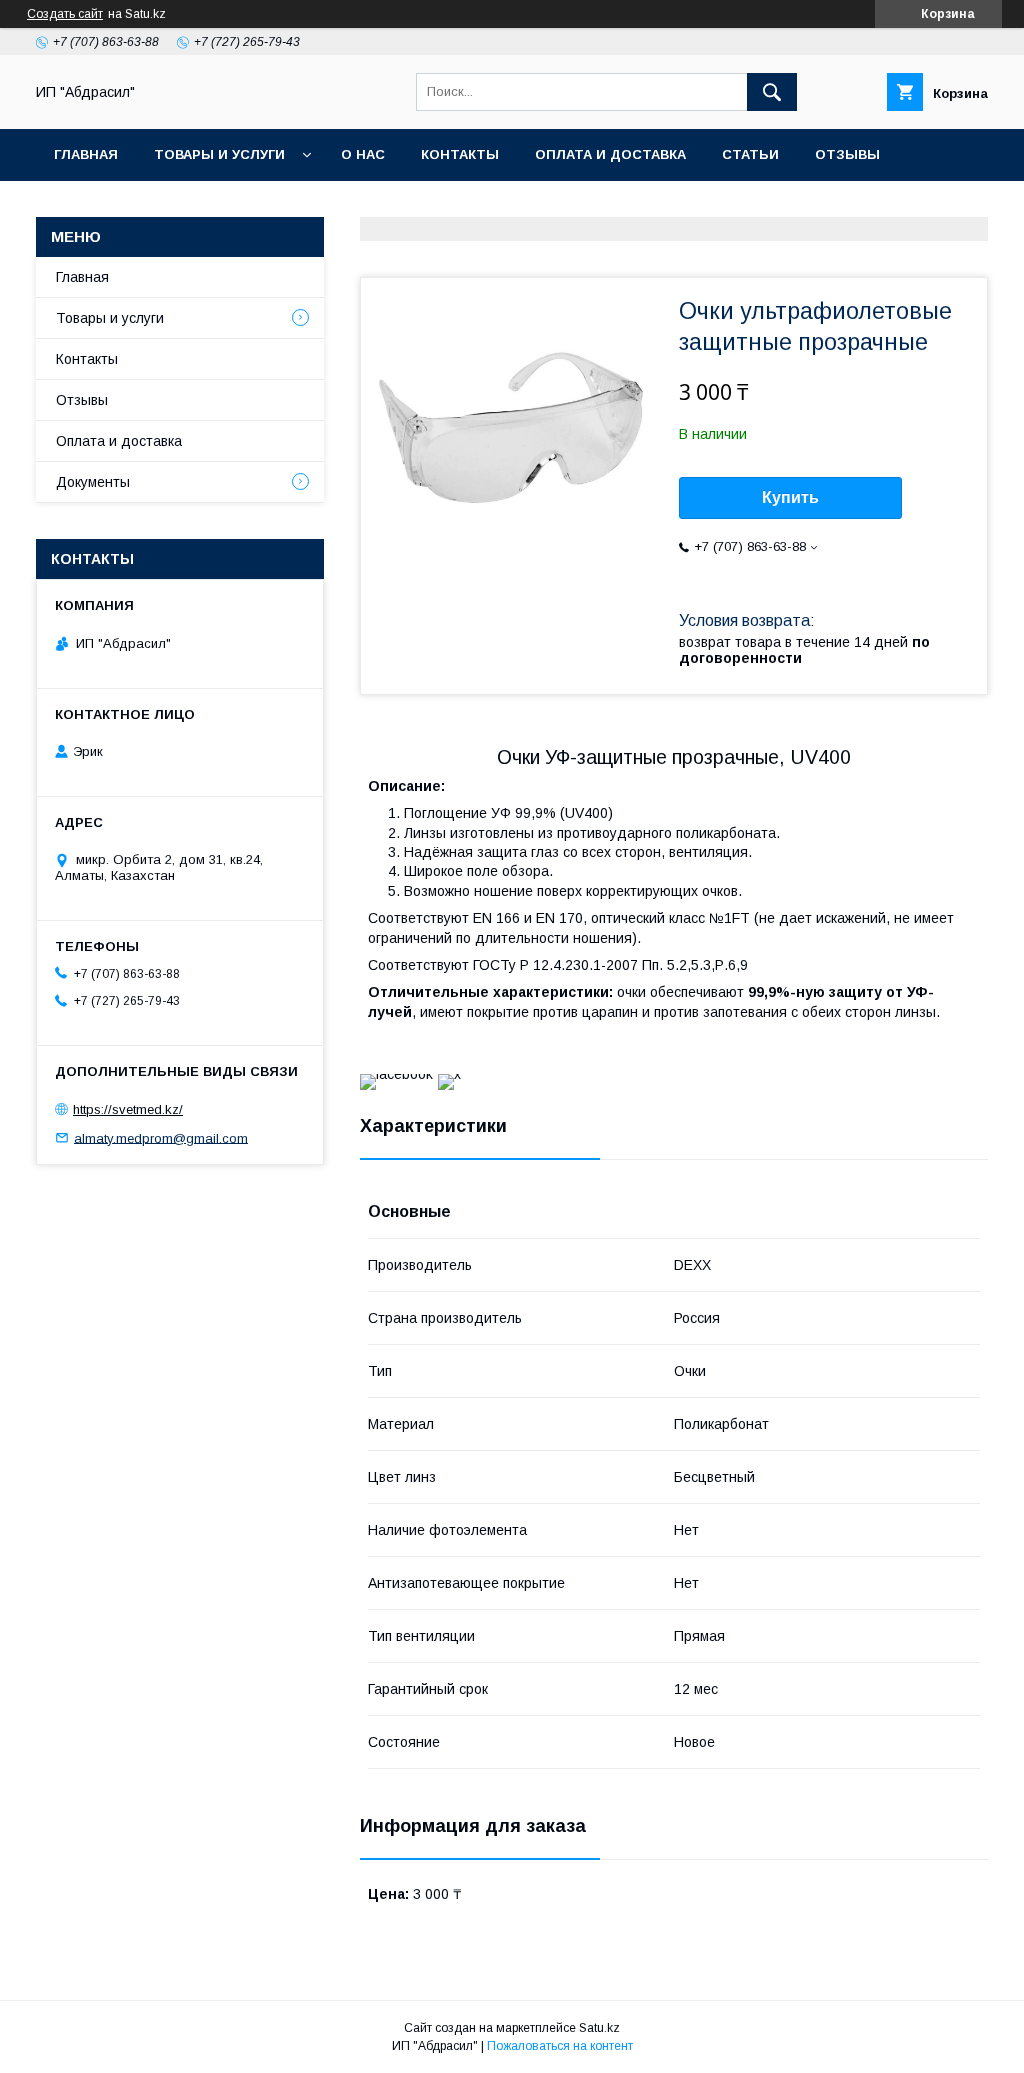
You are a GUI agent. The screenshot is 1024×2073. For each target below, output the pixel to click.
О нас (363, 154)
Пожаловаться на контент (560, 2046)
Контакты (460, 154)
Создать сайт (65, 14)
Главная (86, 154)
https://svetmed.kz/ (128, 1109)
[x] (449, 1074)
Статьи (750, 154)
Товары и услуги (219, 154)
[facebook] (396, 1074)
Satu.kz (599, 2028)
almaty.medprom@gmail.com (161, 1137)
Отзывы (847, 154)
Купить (790, 497)
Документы (93, 482)
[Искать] (772, 92)
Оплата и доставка (610, 154)
